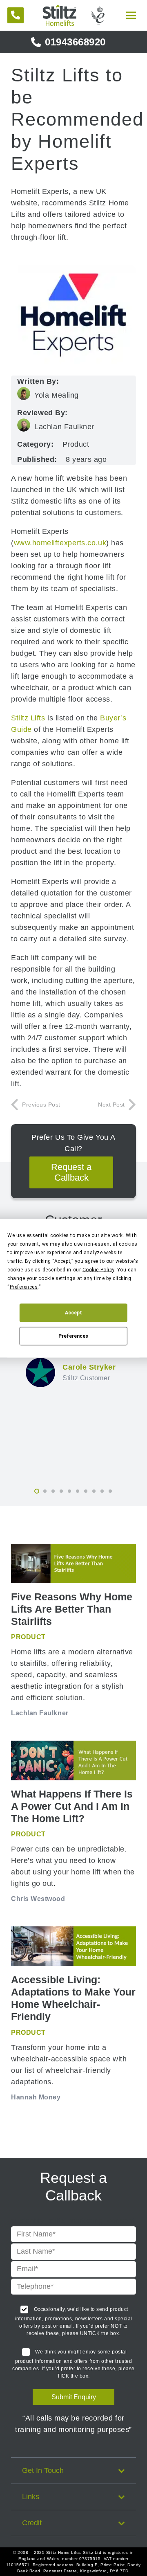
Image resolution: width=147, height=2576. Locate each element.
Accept (73, 1313)
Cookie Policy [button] (98, 1269)
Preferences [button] (24, 1287)
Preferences (73, 1336)
